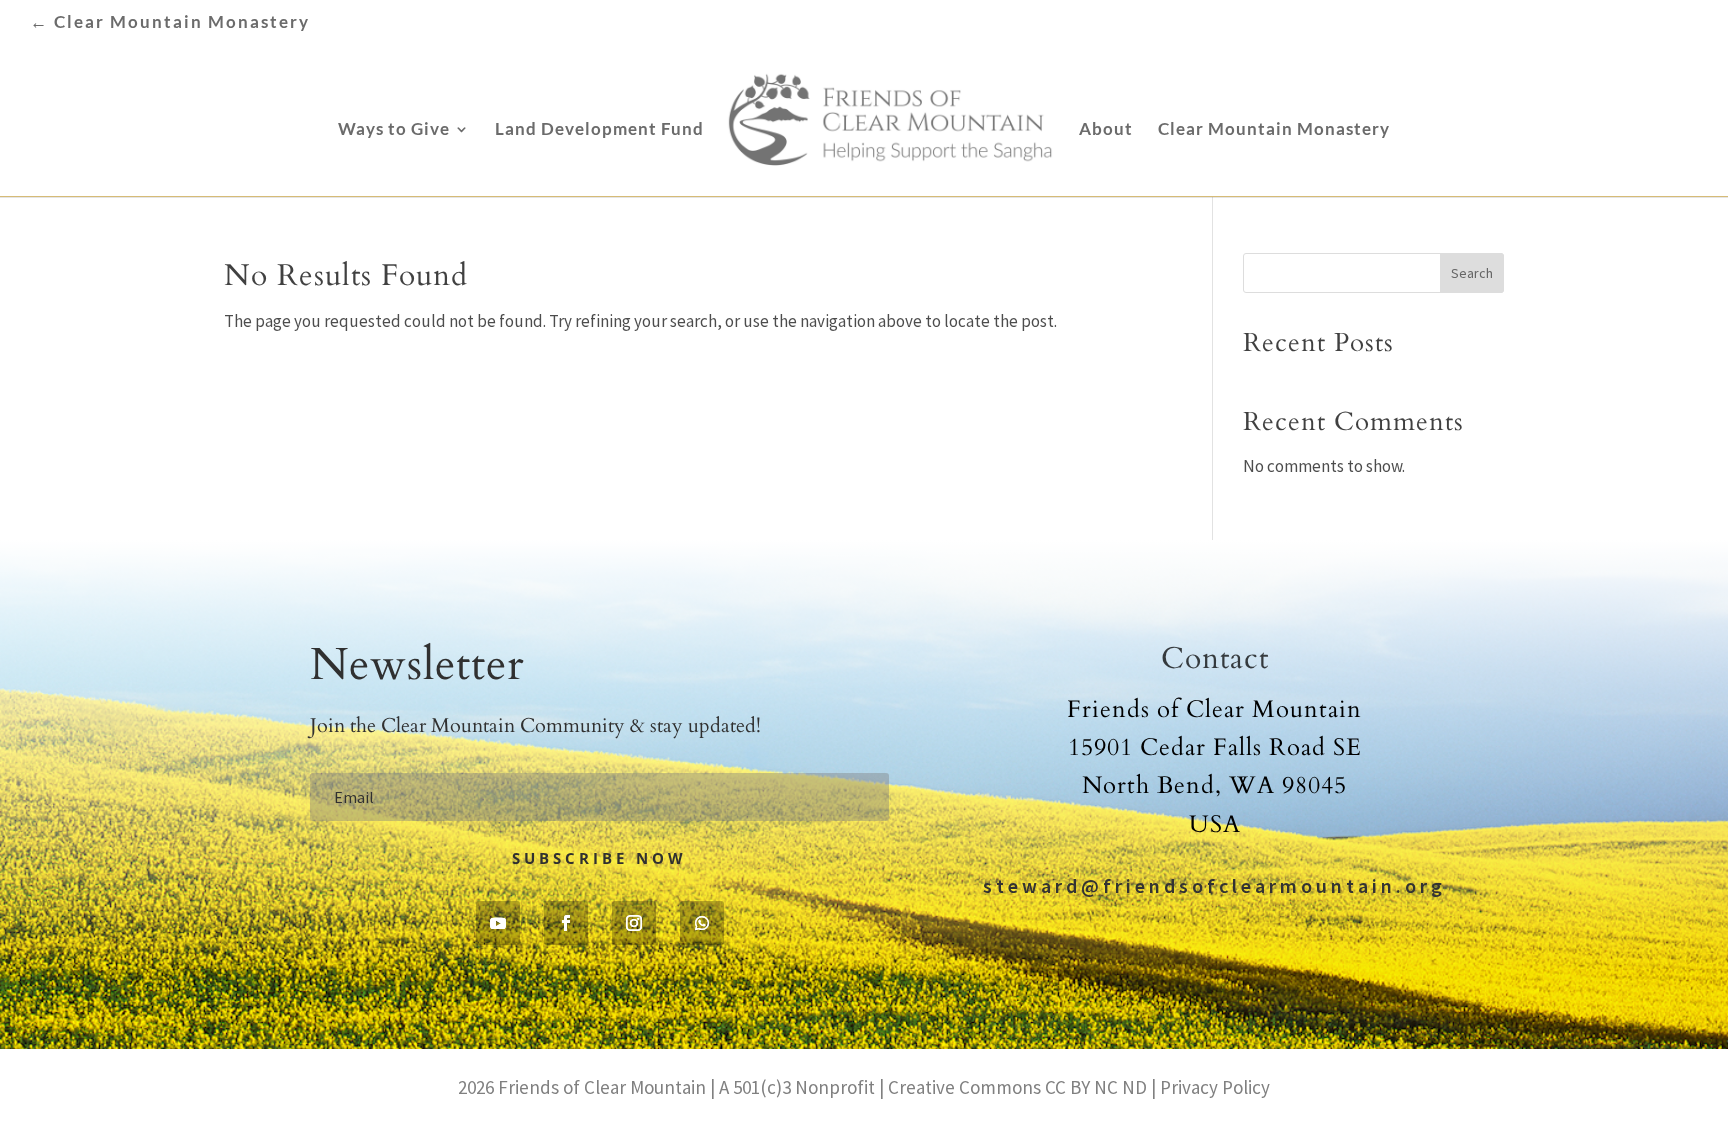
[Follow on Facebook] (566, 923)
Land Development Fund (599, 130)
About (1106, 130)
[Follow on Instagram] (634, 923)
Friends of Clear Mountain (602, 1087)
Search (1472, 273)
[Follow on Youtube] (498, 923)
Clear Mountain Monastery (1274, 130)
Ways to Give (394, 130)
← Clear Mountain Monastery (170, 22)
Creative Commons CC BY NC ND (1017, 1087)
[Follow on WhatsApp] (702, 923)
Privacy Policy (1213, 1087)
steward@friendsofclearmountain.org (1214, 885)
